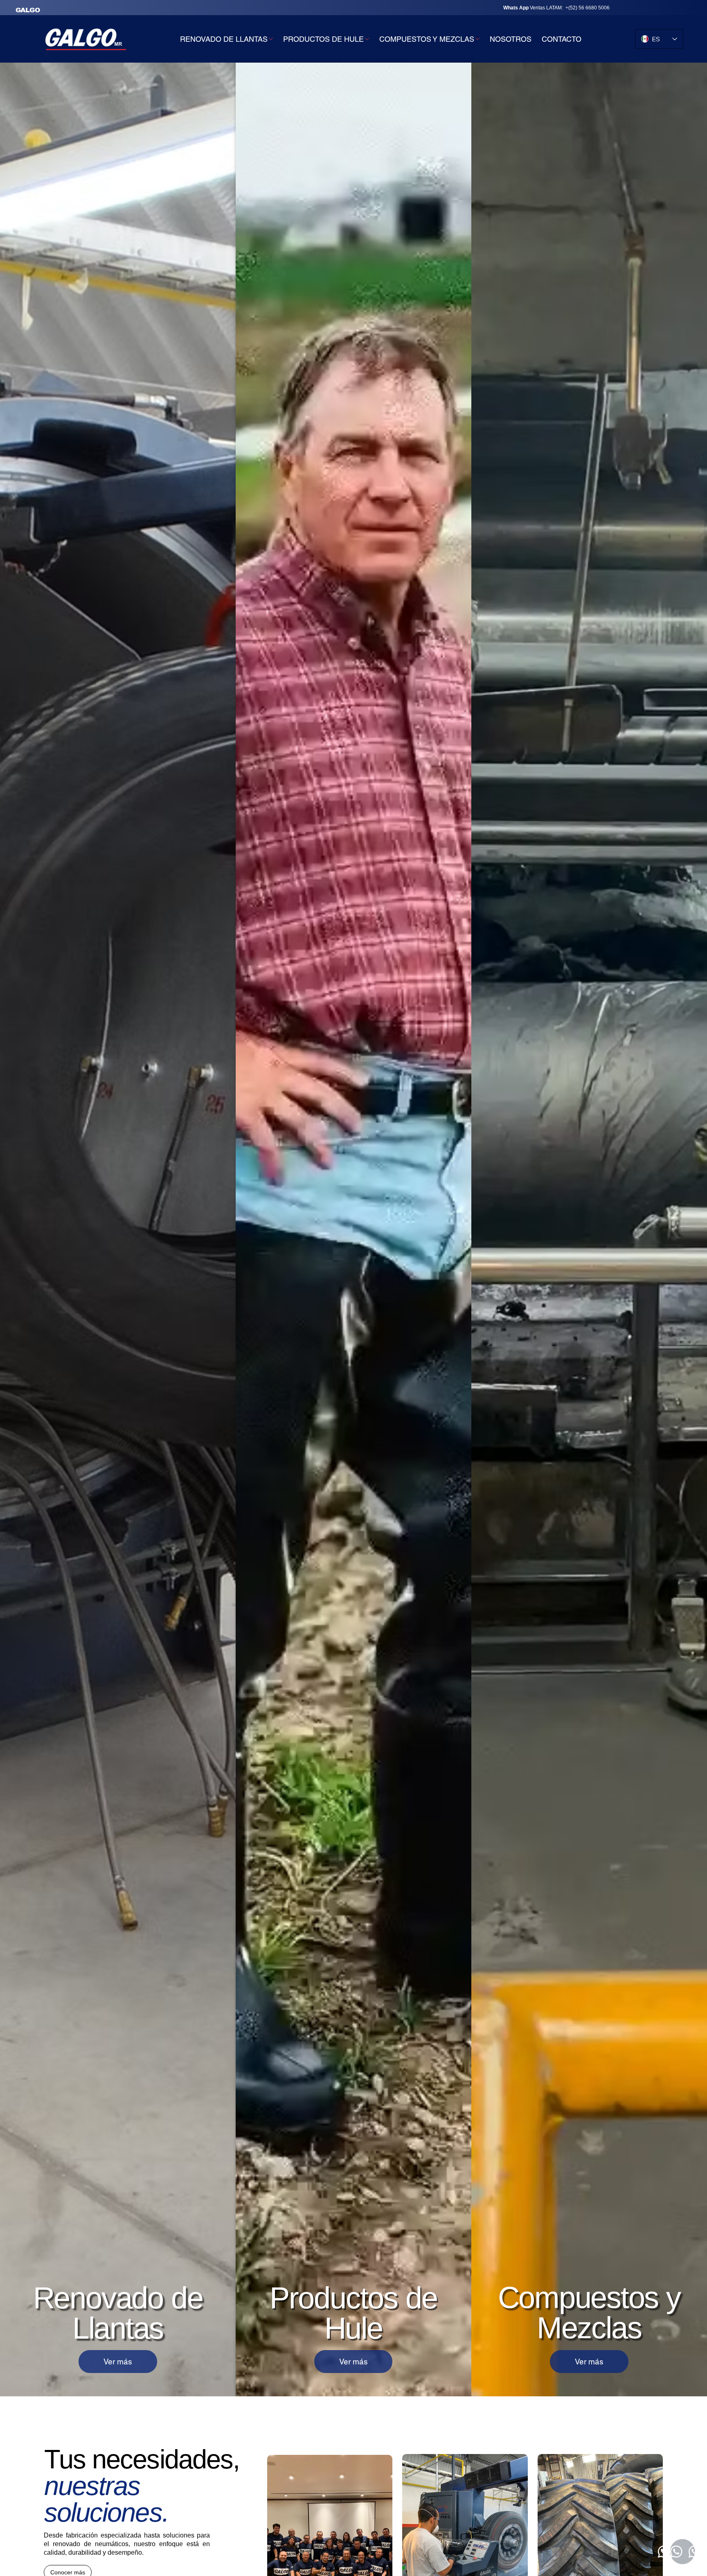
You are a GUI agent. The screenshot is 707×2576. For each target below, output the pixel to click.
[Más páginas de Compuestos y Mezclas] (477, 39)
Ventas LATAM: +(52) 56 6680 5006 (553, 8)
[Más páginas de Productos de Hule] (367, 39)
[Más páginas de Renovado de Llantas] (271, 39)
